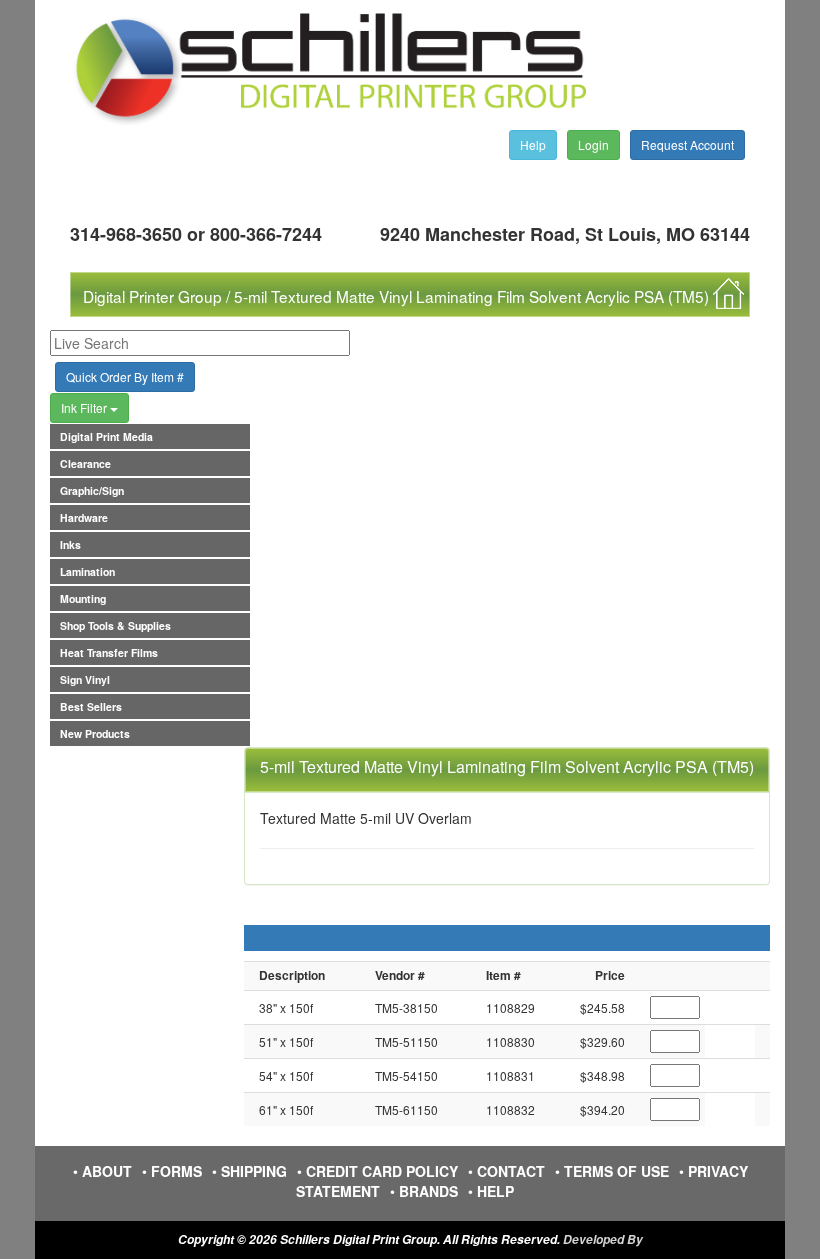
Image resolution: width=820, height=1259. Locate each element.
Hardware (84, 517)
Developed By (603, 1239)
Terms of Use (616, 1171)
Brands (428, 1191)
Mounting (83, 598)
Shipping (254, 1171)
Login (593, 144)
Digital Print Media (106, 436)
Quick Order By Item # (125, 376)
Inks (70, 544)
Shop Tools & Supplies (115, 625)
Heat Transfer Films (109, 652)
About (107, 1171)
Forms (176, 1171)
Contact (511, 1171)
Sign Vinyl (85, 679)
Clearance (85, 463)
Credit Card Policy (382, 1171)
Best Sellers (91, 706)
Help (533, 144)
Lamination (87, 571)
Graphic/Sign (92, 490)
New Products (95, 733)
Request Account (687, 144)
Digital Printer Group (152, 296)
